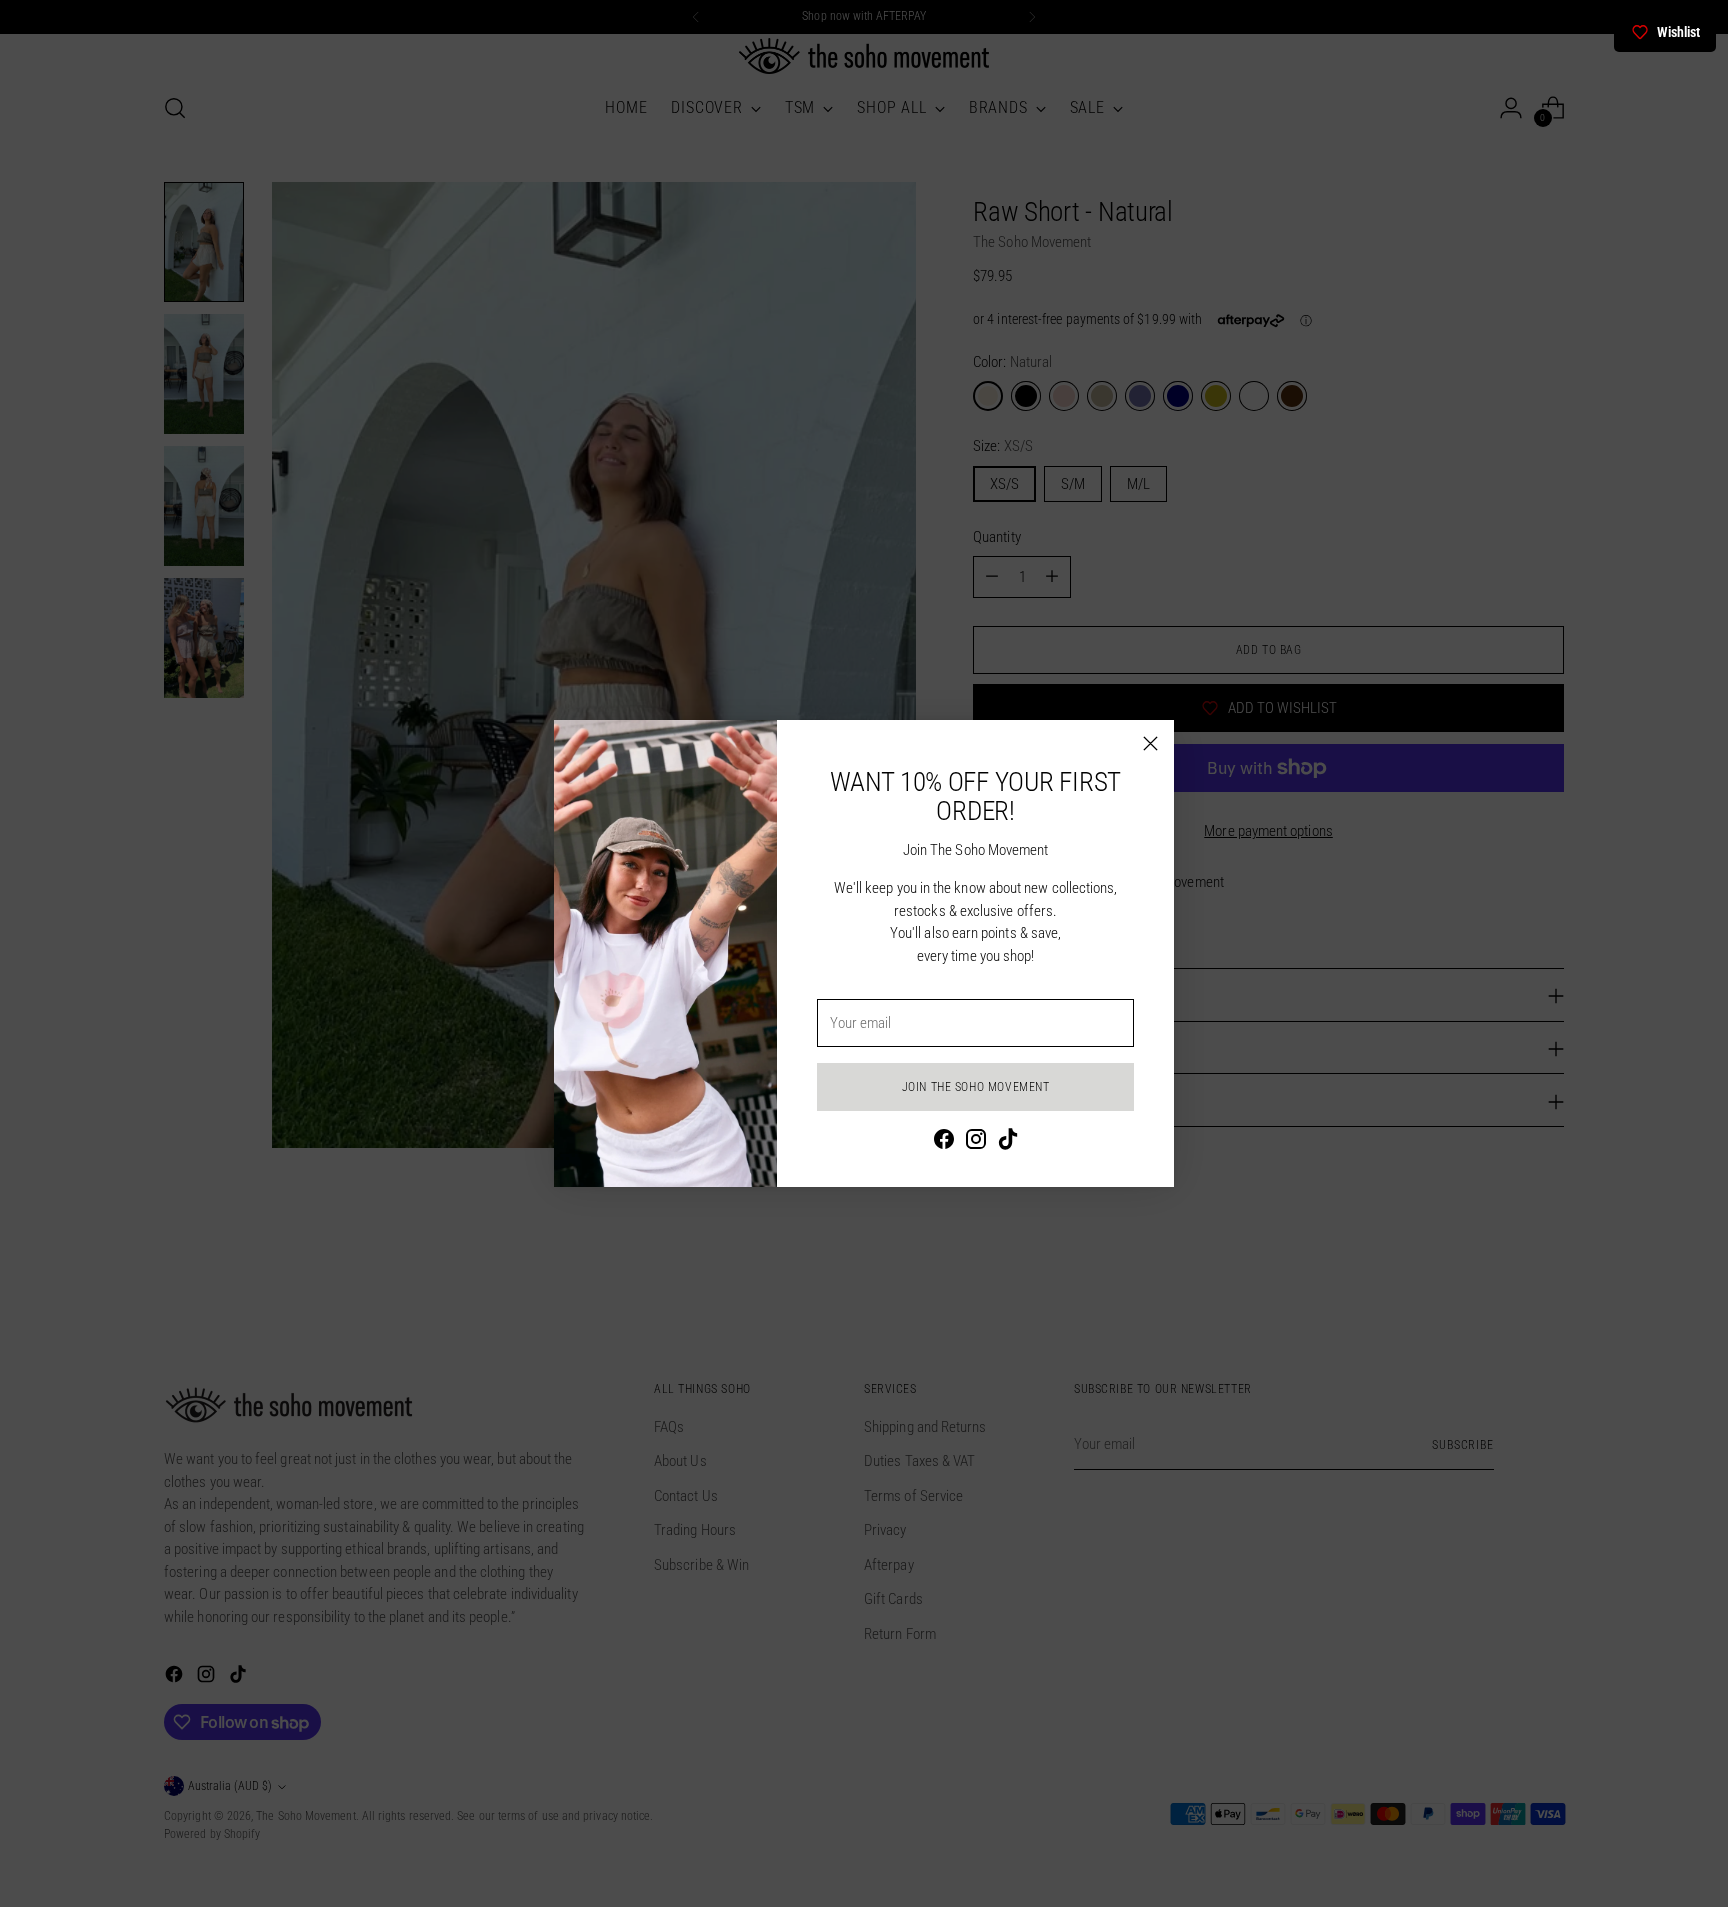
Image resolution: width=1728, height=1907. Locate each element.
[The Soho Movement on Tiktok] (1008, 1142)
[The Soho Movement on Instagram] (976, 1142)
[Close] (1150, 743)
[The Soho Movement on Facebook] (944, 1142)
